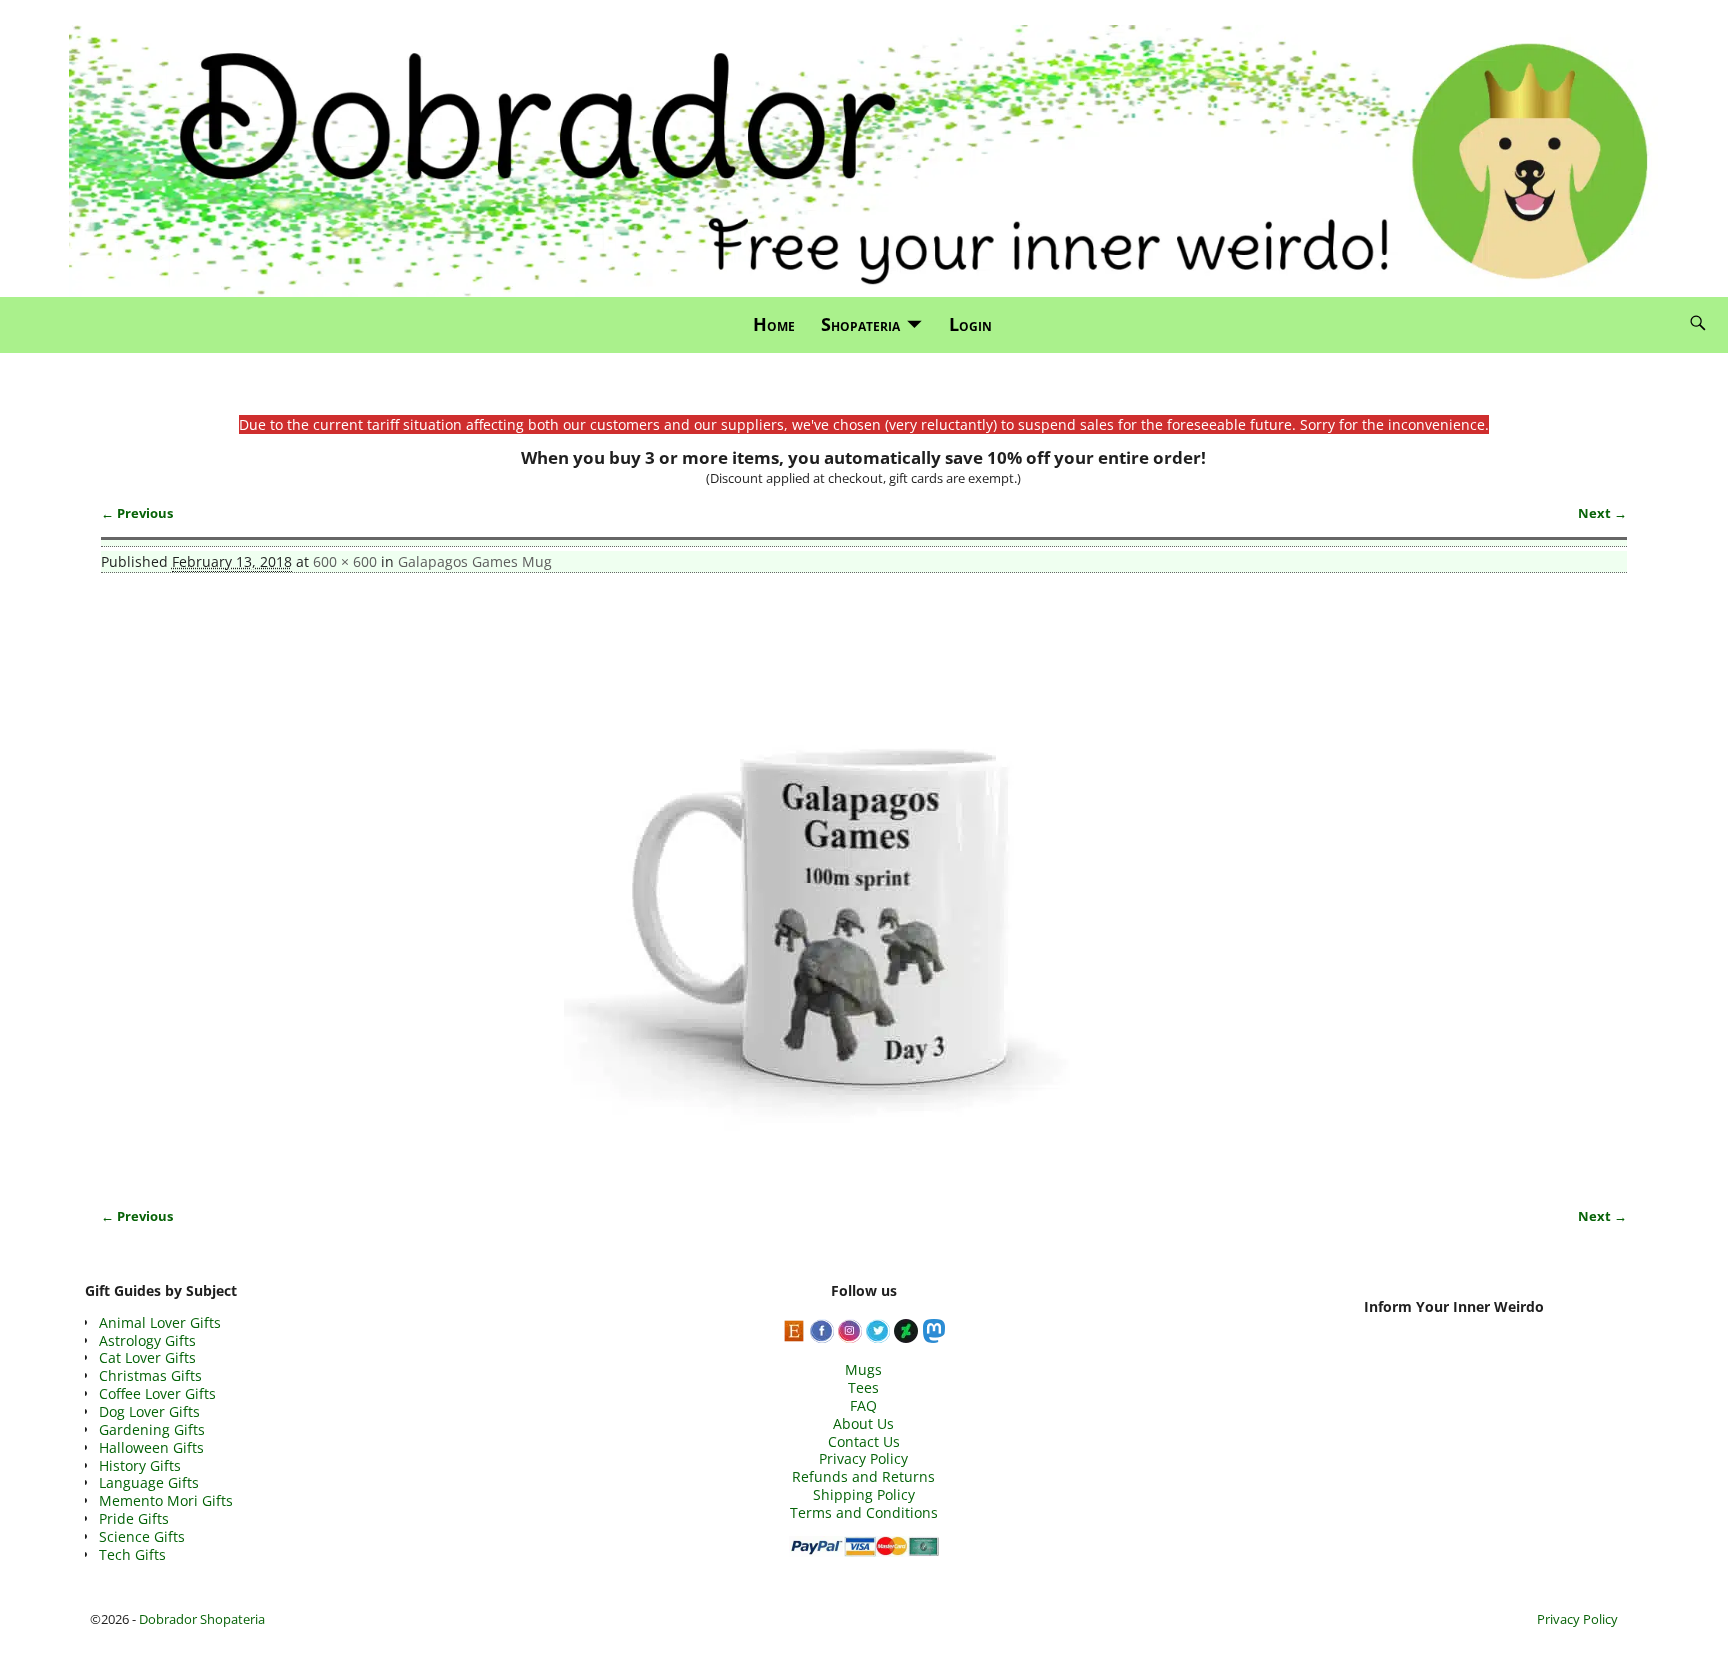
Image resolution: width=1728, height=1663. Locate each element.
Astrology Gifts (147, 1340)
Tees (863, 1387)
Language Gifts (149, 1482)
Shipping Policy (864, 1494)
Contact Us (864, 1441)
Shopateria (860, 324)
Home (774, 324)
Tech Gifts (132, 1554)
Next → (1602, 513)
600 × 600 (345, 561)
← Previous (137, 513)
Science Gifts (142, 1536)
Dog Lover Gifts (149, 1411)
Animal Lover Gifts (160, 1322)
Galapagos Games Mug (475, 561)
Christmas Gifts (150, 1375)
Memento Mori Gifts (166, 1500)
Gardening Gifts (152, 1429)
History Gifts (140, 1465)
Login (970, 324)
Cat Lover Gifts (147, 1357)
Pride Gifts (134, 1518)
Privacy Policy (863, 1458)
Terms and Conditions (864, 1512)
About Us (863, 1423)
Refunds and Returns (863, 1476)
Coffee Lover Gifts (157, 1393)
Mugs (863, 1369)
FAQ (863, 1405)
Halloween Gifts (151, 1447)
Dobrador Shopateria (202, 1619)
